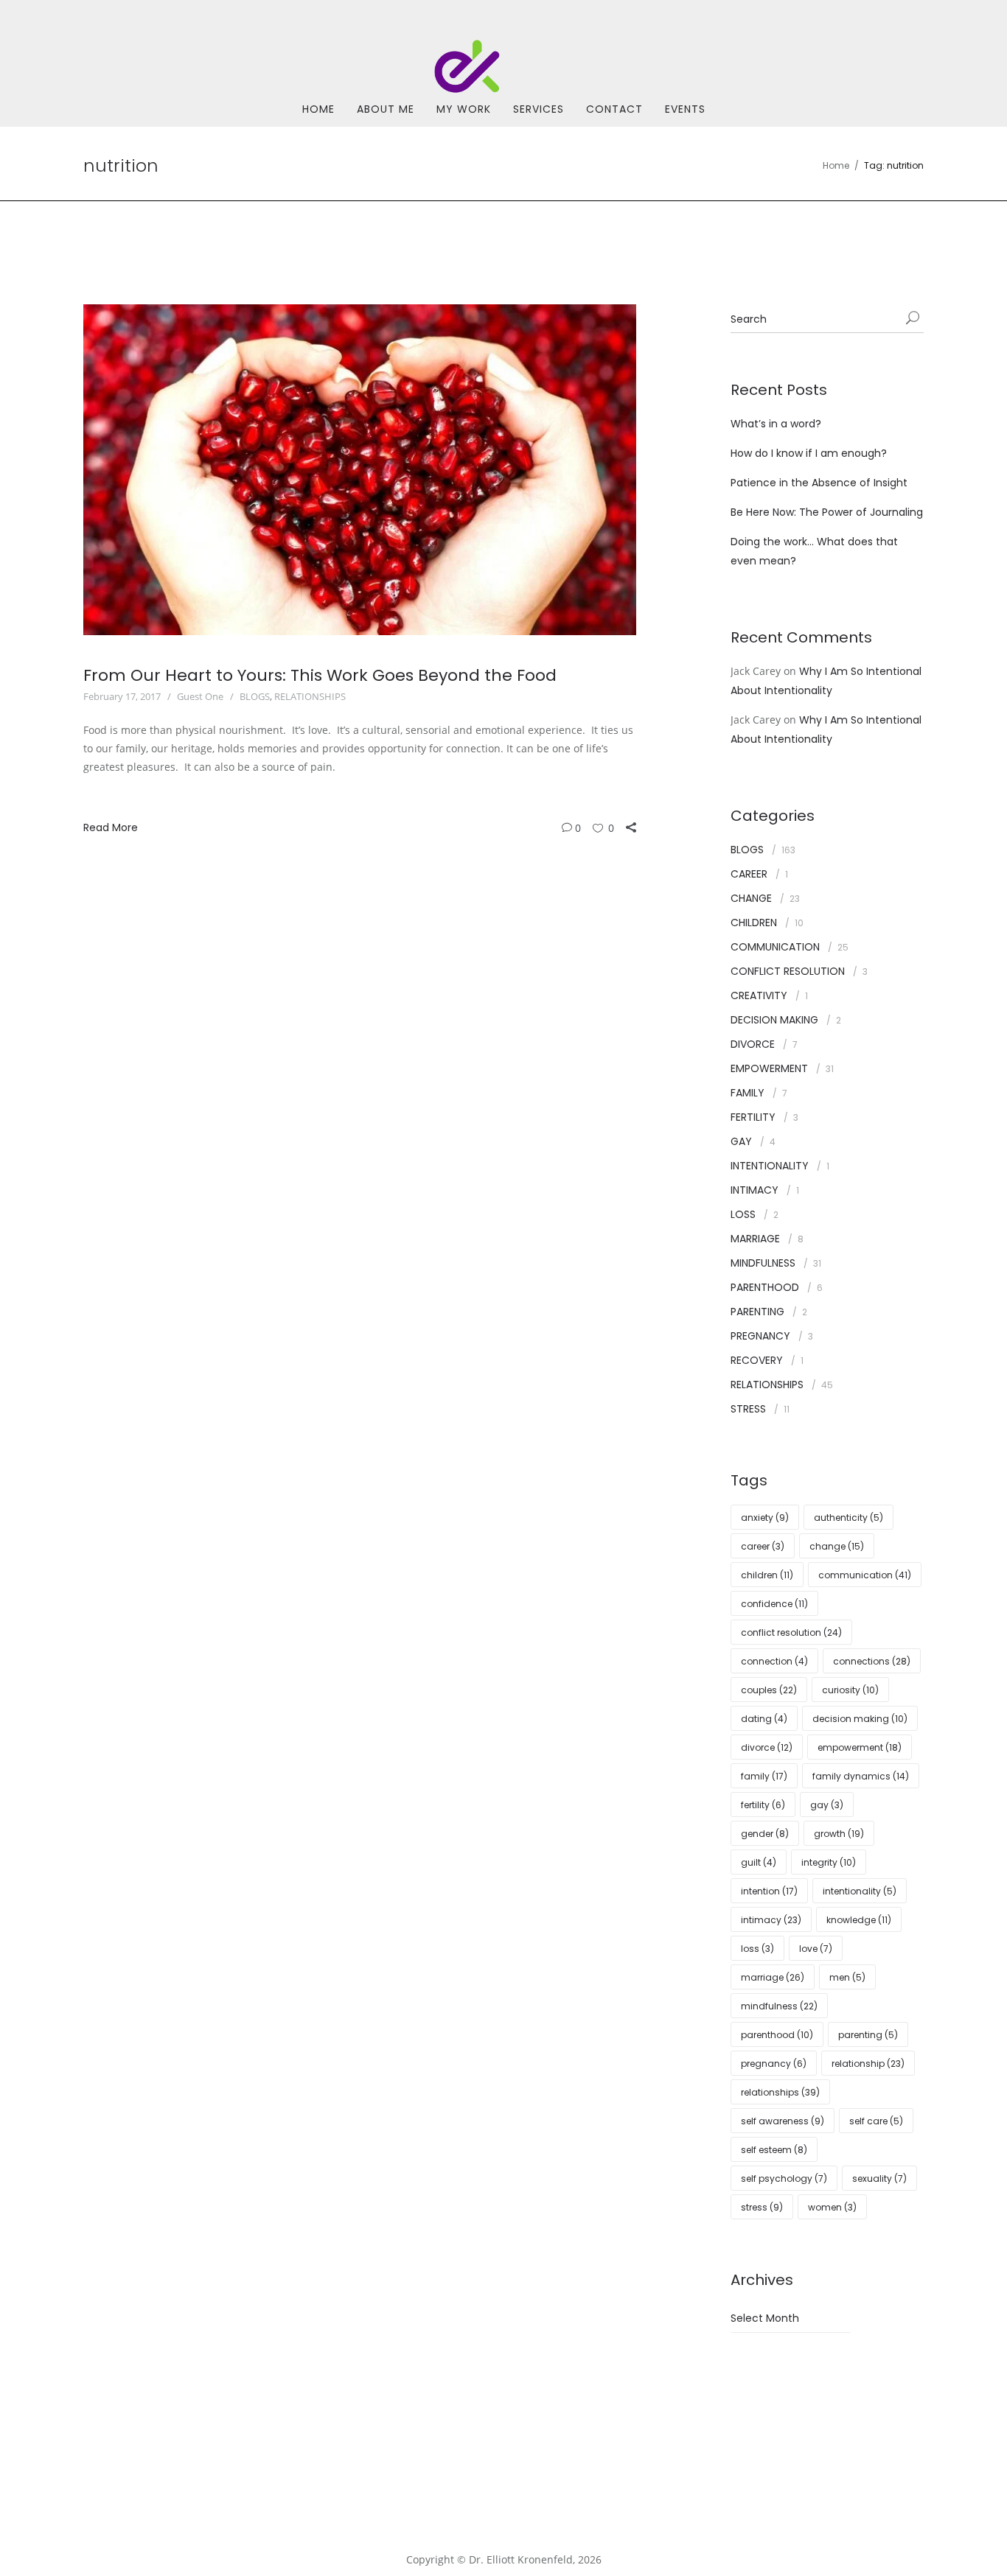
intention (769, 1891)
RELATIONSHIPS (310, 696)
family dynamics (861, 1776)
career (763, 1546)
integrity (829, 1862)
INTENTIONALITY (770, 1166)
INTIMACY (755, 1190)
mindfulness (779, 2006)
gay (827, 1805)
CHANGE (751, 898)
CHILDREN (754, 923)
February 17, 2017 (122, 696)
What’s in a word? (776, 424)
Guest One (200, 696)
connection (774, 1661)
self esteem (774, 2150)
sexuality (879, 2178)
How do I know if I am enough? (809, 453)
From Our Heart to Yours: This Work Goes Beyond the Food (320, 675)
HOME (318, 109)
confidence (774, 1604)
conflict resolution (791, 1632)
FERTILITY (753, 1117)
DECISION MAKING (774, 1020)
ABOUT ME (386, 109)
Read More (111, 827)
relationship (868, 2064)
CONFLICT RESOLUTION (788, 971)
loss (757, 1949)
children (767, 1575)
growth (839, 1834)
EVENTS (685, 109)
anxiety (765, 1518)
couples (769, 1690)
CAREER (749, 874)
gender (765, 1834)
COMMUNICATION (775, 947)
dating (764, 1719)
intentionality (860, 1891)
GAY (741, 1141)
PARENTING (757, 1312)
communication (865, 1575)
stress (762, 2207)
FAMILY (748, 1093)
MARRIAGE (755, 1239)
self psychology (784, 2178)
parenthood (777, 2035)
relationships (780, 2092)
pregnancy (774, 2064)
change (837, 1546)
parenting (868, 2035)
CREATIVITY (759, 995)
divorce (767, 1747)
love (816, 1949)
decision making (860, 1719)
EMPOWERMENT (769, 1068)
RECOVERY (757, 1360)
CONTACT (614, 109)
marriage (773, 1977)
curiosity (850, 1690)
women (832, 2207)
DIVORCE (753, 1044)
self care (876, 2121)
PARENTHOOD (765, 1287)
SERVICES (539, 109)
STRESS (748, 1409)
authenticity (849, 1518)
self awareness (783, 2121)
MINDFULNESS (763, 1263)
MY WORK (464, 109)
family (764, 1776)
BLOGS (255, 696)
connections (872, 1661)
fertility (763, 1805)
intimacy (771, 1920)
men (847, 1977)
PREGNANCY (760, 1336)
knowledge (859, 1920)
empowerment (860, 1747)
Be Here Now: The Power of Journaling (827, 512)
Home (836, 165)
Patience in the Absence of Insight (819, 483)
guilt (759, 1862)
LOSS (743, 1214)
